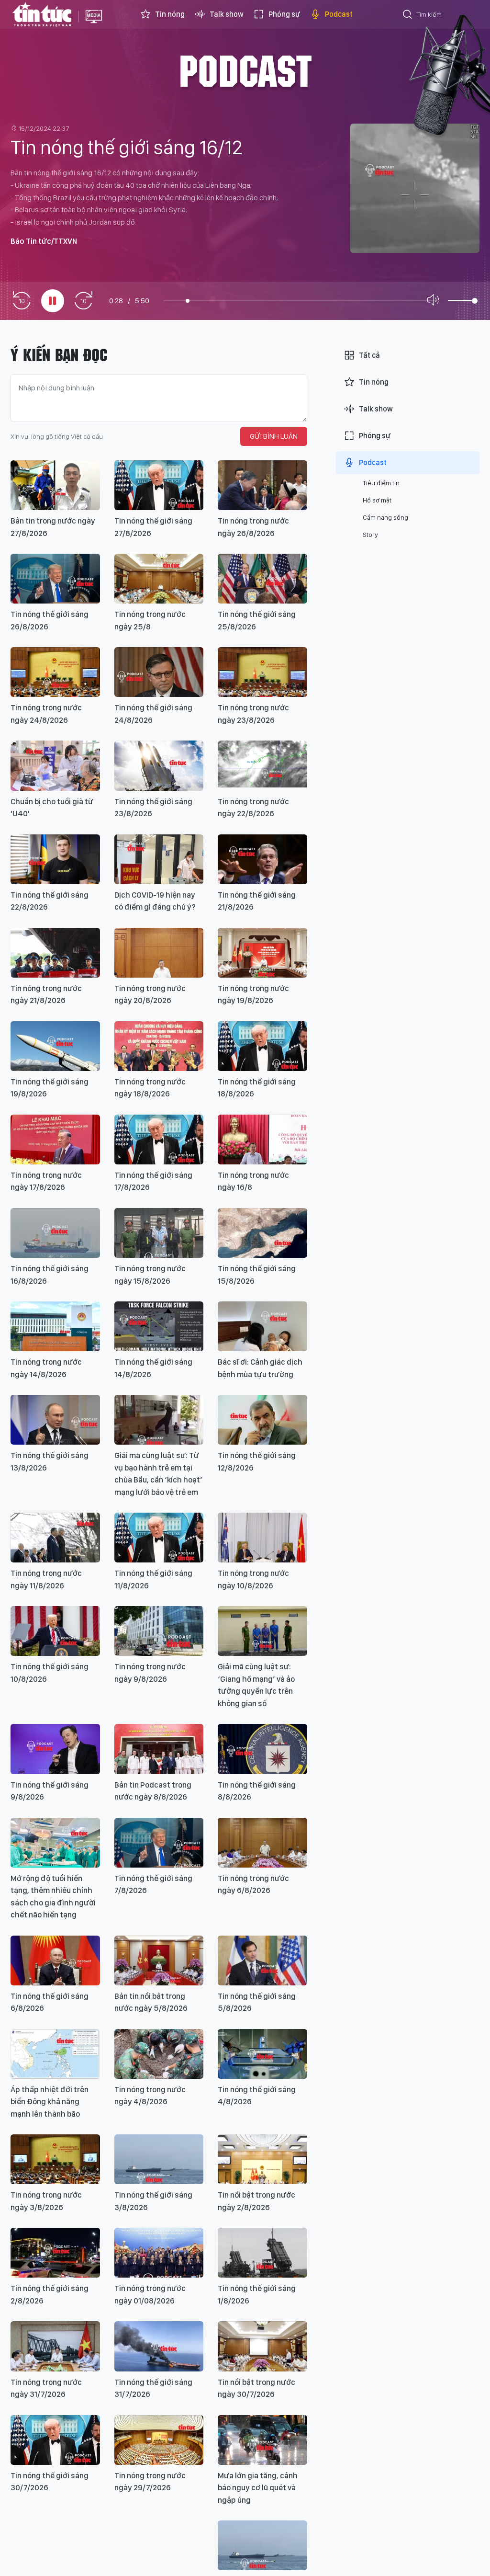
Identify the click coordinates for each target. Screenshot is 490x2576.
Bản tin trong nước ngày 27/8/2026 (53, 527)
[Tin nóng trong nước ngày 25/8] (159, 579)
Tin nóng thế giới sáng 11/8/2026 (153, 1579)
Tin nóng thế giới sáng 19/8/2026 (50, 1088)
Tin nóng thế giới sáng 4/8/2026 (257, 2096)
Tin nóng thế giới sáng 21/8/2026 (257, 901)
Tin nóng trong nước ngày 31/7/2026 (46, 2388)
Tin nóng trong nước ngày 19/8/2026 (253, 994)
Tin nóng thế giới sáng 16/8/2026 (50, 1275)
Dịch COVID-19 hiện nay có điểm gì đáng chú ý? (155, 901)
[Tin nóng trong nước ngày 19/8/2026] (262, 953)
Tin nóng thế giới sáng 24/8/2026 (153, 714)
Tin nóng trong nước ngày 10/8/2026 (253, 1579)
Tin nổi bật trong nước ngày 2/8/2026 (256, 2201)
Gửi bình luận (274, 436)
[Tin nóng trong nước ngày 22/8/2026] (262, 765)
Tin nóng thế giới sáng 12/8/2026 (257, 1461)
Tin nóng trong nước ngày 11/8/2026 (46, 1579)
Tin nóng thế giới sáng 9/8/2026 (50, 1791)
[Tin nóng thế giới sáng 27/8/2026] (159, 485)
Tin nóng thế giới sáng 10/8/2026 (50, 1673)
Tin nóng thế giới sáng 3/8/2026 (153, 2201)
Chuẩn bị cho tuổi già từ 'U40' (52, 808)
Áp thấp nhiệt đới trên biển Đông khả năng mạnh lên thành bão (50, 2102)
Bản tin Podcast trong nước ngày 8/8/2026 (153, 1791)
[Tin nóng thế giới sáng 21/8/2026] (262, 859)
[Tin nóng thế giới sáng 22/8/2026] (55, 859)
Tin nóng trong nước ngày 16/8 (253, 1181)
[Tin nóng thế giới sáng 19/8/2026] (55, 1046)
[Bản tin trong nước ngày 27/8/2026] (55, 485)
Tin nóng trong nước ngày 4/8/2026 (150, 2096)
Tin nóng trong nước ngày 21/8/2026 (46, 994)
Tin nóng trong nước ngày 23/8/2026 (253, 714)
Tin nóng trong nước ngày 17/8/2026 (46, 1181)
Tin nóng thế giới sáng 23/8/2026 (153, 808)
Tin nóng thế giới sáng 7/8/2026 (153, 1884)
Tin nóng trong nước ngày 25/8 (150, 620)
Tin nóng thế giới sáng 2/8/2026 (50, 2294)
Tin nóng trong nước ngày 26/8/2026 (253, 527)
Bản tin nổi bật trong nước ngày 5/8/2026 (151, 2002)
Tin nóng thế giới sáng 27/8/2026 (153, 527)
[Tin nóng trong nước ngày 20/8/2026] (159, 953)
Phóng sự (284, 14)
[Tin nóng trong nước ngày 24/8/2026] (55, 672)
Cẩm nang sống (385, 517)
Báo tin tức (42, 14)
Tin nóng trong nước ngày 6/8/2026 (253, 1884)
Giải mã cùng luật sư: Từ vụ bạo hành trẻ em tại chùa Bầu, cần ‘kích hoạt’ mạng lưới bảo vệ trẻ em (158, 1474)
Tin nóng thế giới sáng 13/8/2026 (50, 1461)
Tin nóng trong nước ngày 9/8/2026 (150, 1673)
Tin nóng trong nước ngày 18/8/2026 (150, 1088)
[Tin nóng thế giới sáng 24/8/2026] (159, 672)
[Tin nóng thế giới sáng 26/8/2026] (55, 579)
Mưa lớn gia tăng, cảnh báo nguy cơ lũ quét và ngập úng (258, 2488)
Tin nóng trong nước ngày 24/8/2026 (46, 714)
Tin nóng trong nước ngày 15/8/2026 (150, 1275)
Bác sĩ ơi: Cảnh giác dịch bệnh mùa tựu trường (260, 1368)
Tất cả (369, 355)
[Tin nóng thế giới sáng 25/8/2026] (262, 579)
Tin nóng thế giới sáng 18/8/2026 (257, 1088)
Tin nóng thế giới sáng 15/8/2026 (257, 1275)
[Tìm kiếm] (408, 16)
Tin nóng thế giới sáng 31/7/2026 (153, 2388)
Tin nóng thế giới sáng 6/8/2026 (50, 2002)
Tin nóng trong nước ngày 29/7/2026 (150, 2482)
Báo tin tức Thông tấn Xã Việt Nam (94, 24)
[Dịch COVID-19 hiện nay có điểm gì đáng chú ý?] (159, 859)
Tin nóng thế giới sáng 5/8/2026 (257, 2002)
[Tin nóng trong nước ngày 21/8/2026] (55, 953)
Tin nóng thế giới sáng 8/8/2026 (257, 1791)
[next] (83, 301)
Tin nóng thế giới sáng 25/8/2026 (257, 620)
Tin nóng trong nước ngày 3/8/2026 (46, 2201)
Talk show (227, 14)
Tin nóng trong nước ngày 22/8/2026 (253, 808)
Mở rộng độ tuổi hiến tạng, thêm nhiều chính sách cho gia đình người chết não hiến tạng (53, 1897)
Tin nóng (170, 14)
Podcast (339, 14)
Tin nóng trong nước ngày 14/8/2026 (46, 1368)
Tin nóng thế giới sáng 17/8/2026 (153, 1181)
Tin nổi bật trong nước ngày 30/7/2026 (256, 2388)
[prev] (22, 301)
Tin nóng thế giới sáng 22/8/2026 (50, 901)
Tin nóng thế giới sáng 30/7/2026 (50, 2482)
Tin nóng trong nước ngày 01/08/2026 (150, 2294)
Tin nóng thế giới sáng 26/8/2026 (50, 620)
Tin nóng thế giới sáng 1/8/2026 (257, 2294)
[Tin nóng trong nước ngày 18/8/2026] (159, 1046)
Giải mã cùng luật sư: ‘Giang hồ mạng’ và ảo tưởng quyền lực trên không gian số (256, 1685)
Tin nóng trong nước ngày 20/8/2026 (150, 994)
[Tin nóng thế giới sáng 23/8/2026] (159, 765)
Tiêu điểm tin (381, 483)
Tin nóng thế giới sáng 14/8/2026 (153, 1368)
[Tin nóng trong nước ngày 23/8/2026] (262, 672)
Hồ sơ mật (377, 500)
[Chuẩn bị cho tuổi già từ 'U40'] (55, 765)
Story (370, 535)
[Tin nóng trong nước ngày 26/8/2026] (262, 485)
